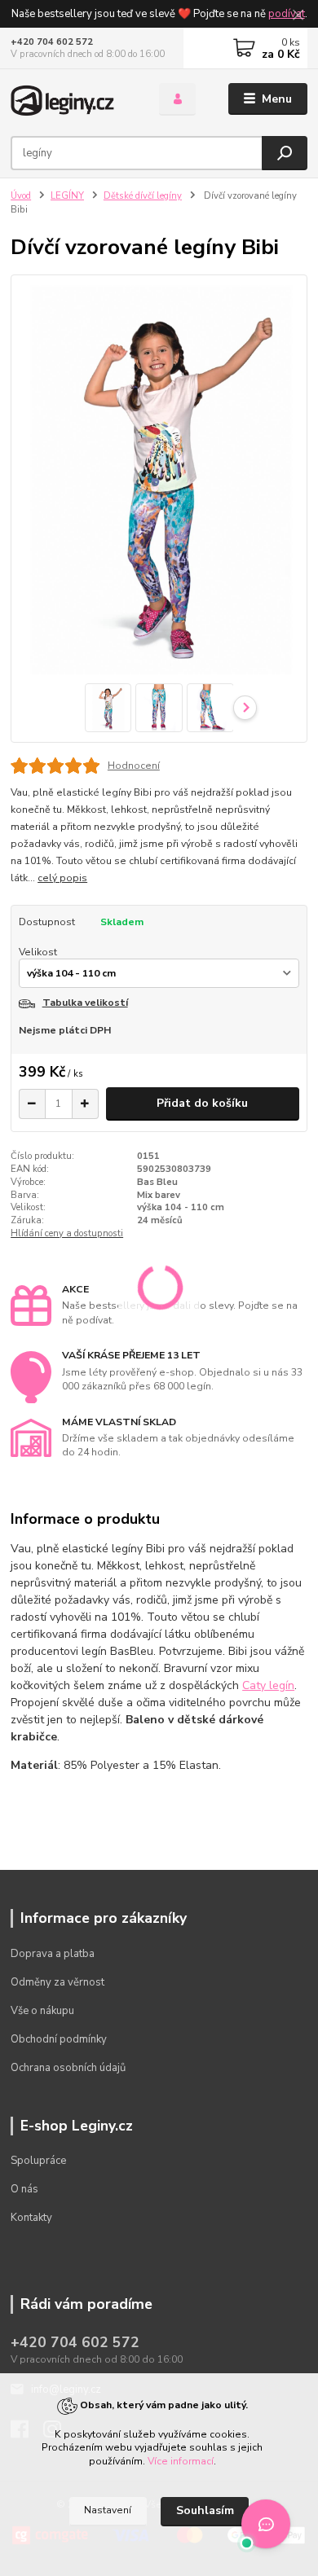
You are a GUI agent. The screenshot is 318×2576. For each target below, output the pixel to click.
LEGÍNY (67, 196)
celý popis (62, 878)
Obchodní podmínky (59, 2039)
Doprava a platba (53, 1954)
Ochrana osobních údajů (68, 2068)
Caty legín (268, 1685)
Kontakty (31, 2218)
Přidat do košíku (202, 1103)
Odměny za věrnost (57, 1982)
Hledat (285, 153)
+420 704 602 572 (52, 42)
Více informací (181, 2461)
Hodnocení (134, 766)
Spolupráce (38, 2161)
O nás (24, 2189)
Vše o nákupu (42, 2011)
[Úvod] (73, 99)
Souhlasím (205, 2510)
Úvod (21, 196)
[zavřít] (298, 16)
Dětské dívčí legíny (143, 196)
